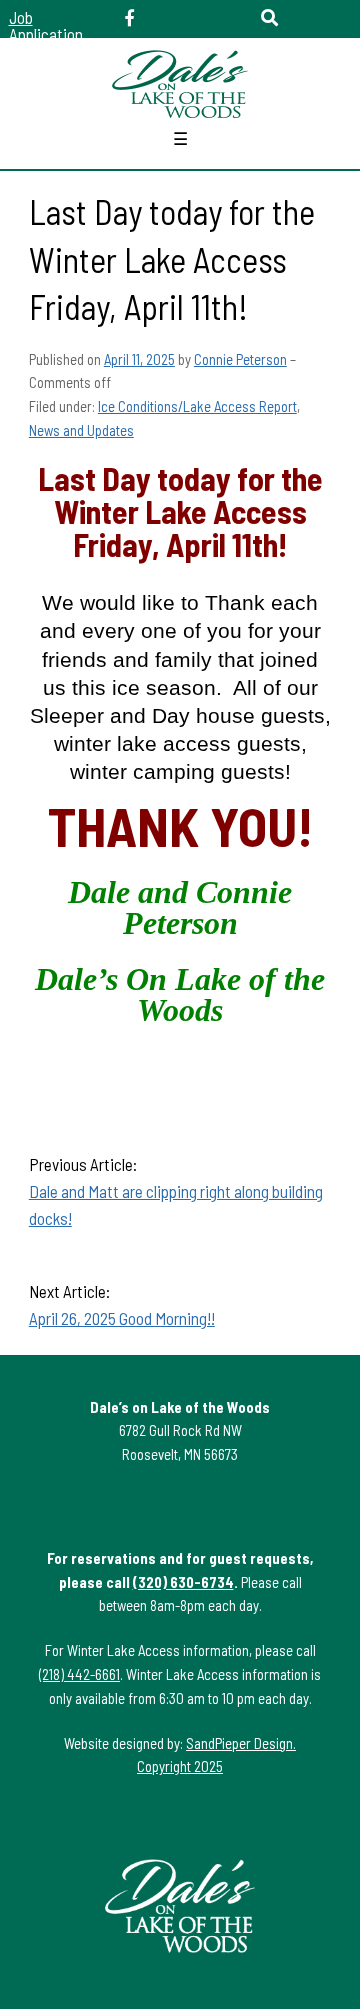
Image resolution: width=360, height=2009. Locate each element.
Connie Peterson (240, 359)
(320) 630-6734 (183, 1582)
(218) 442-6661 (79, 1674)
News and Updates (81, 430)
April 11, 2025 (139, 359)
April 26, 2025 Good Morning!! (122, 1318)
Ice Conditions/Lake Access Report (197, 406)
